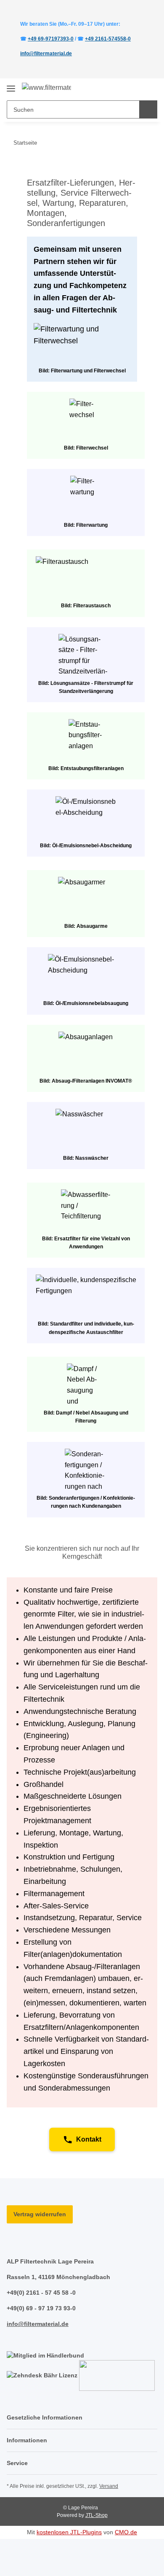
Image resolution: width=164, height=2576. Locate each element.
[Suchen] (148, 109)
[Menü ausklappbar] (11, 85)
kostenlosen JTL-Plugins (69, 2532)
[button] (124, 88)
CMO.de (126, 2532)
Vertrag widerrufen (40, 2214)
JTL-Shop (97, 2515)
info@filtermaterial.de (46, 54)
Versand (109, 2486)
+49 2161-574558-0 (108, 39)
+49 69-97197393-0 (51, 39)
